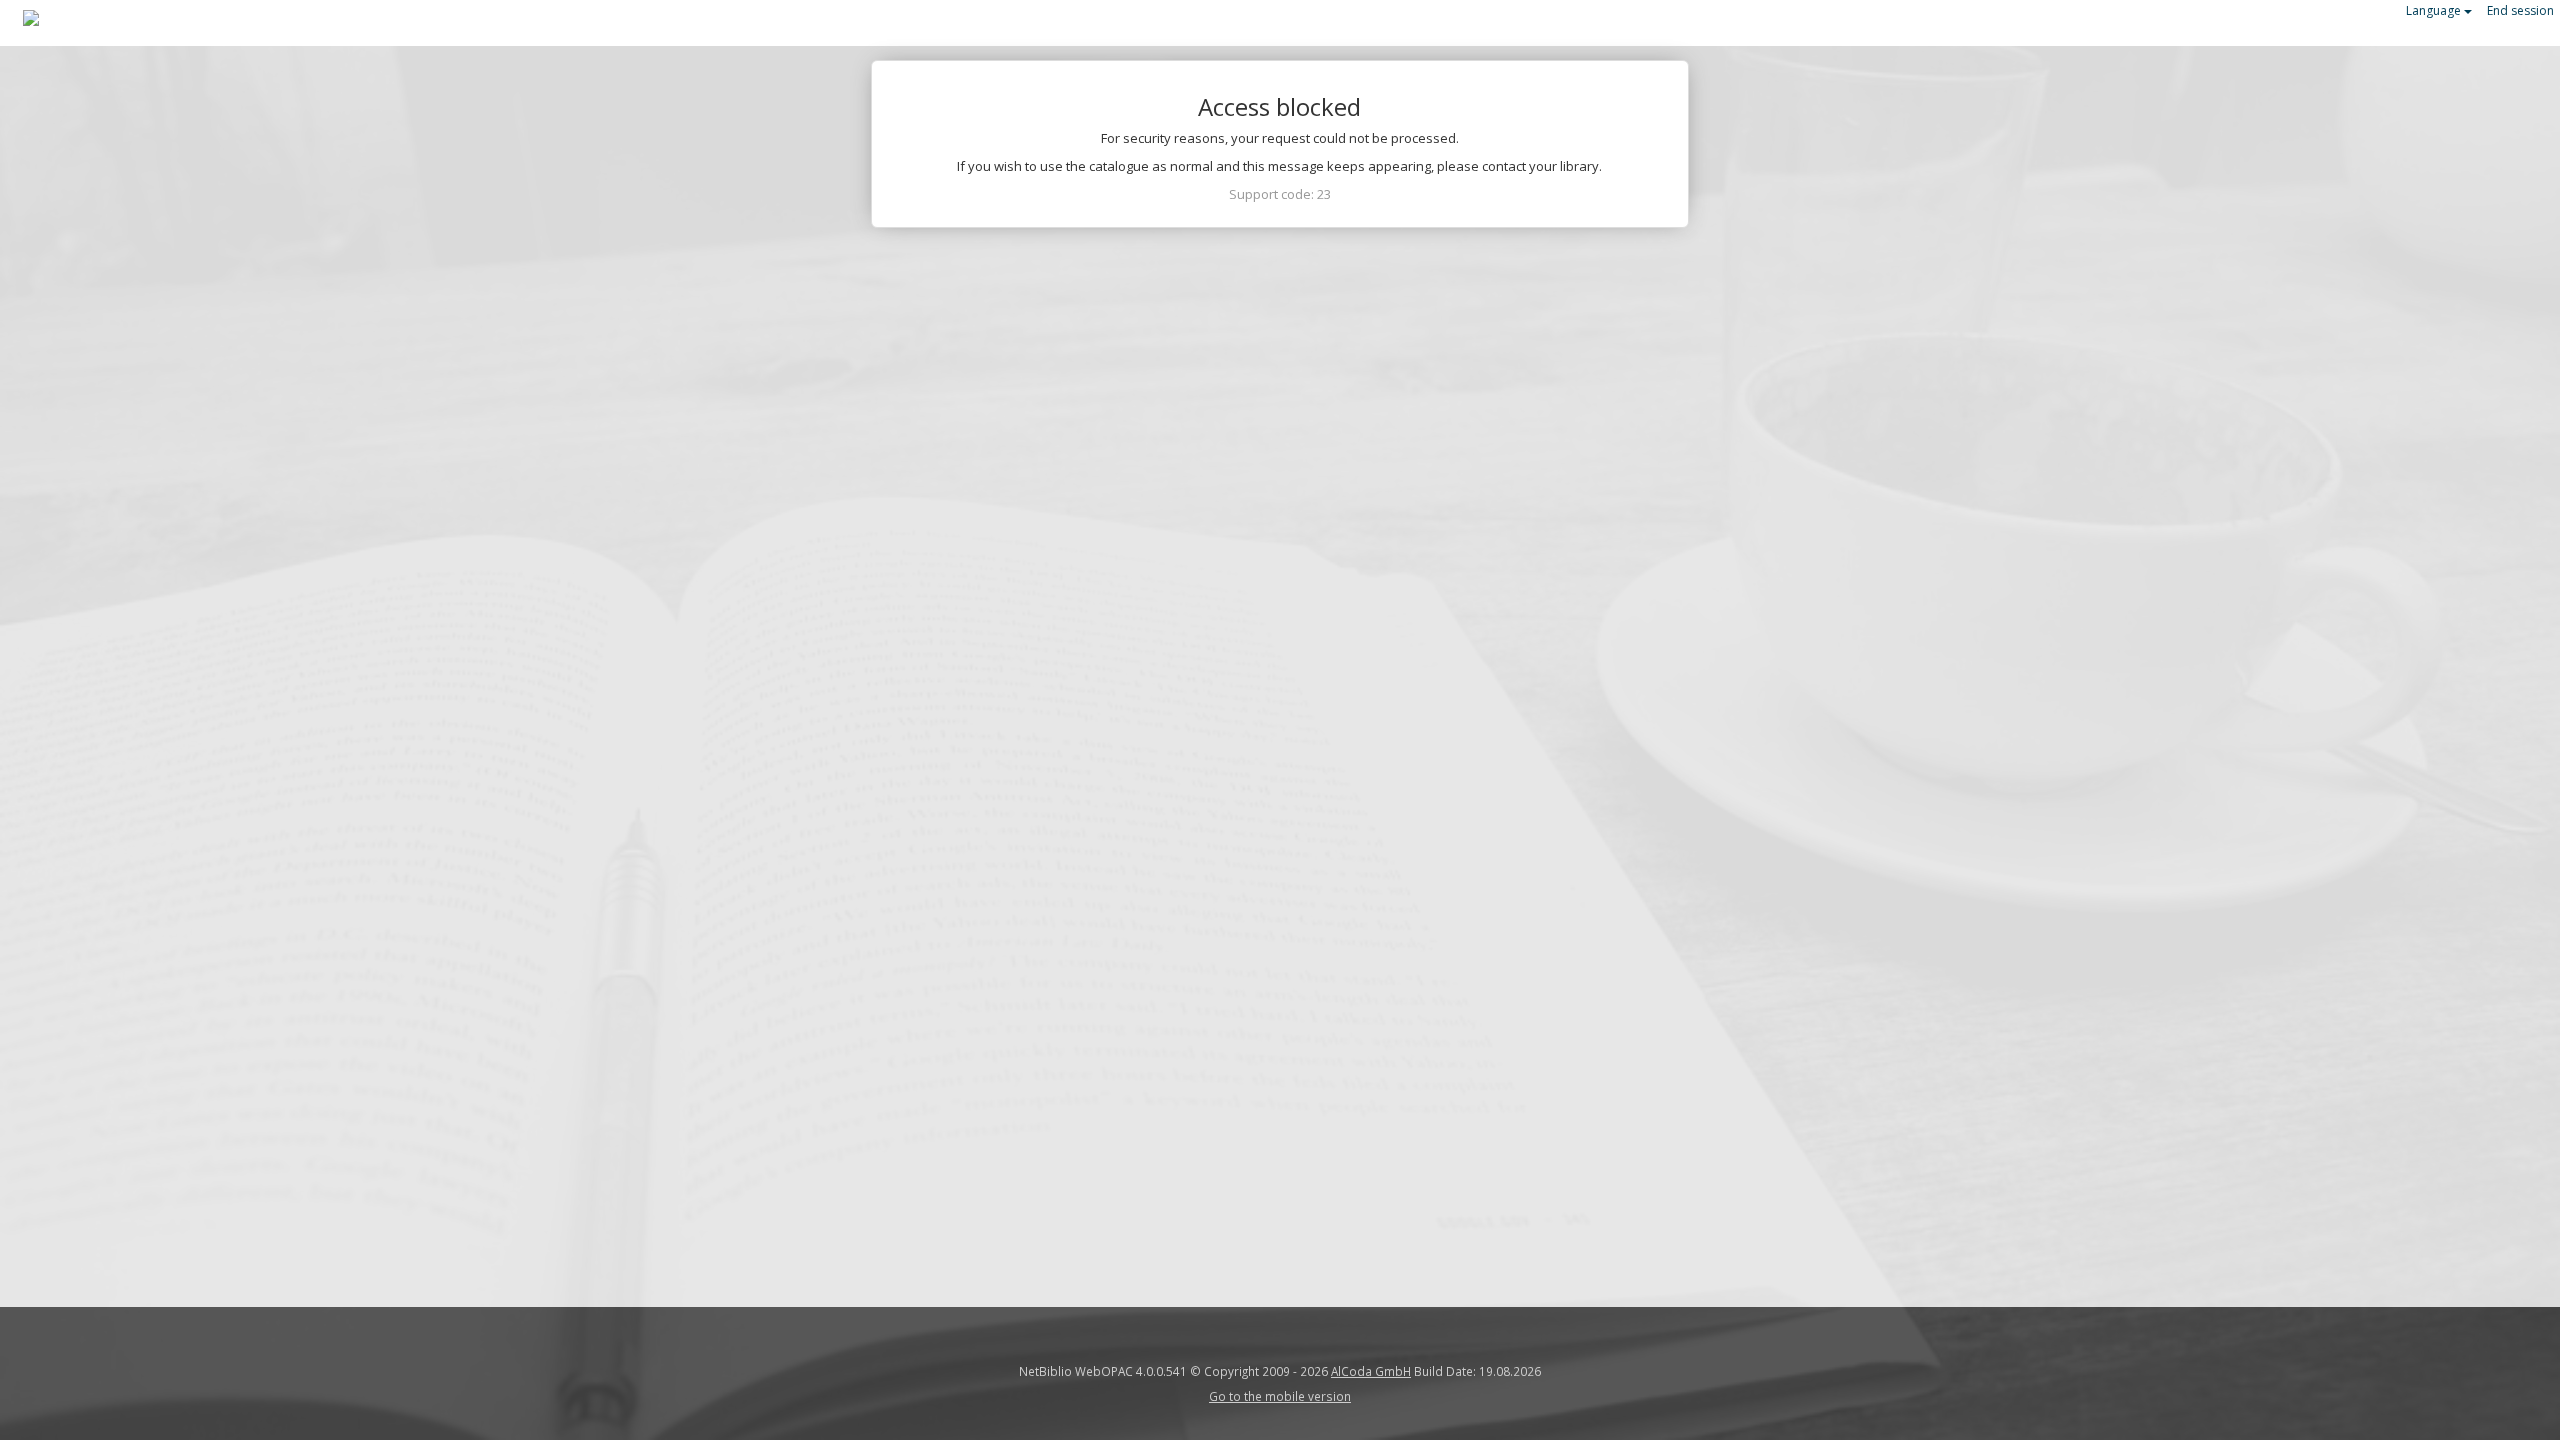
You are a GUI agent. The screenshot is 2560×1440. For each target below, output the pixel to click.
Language (2435, 10)
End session (2520, 10)
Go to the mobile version (1280, 1396)
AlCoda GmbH (1371, 1371)
